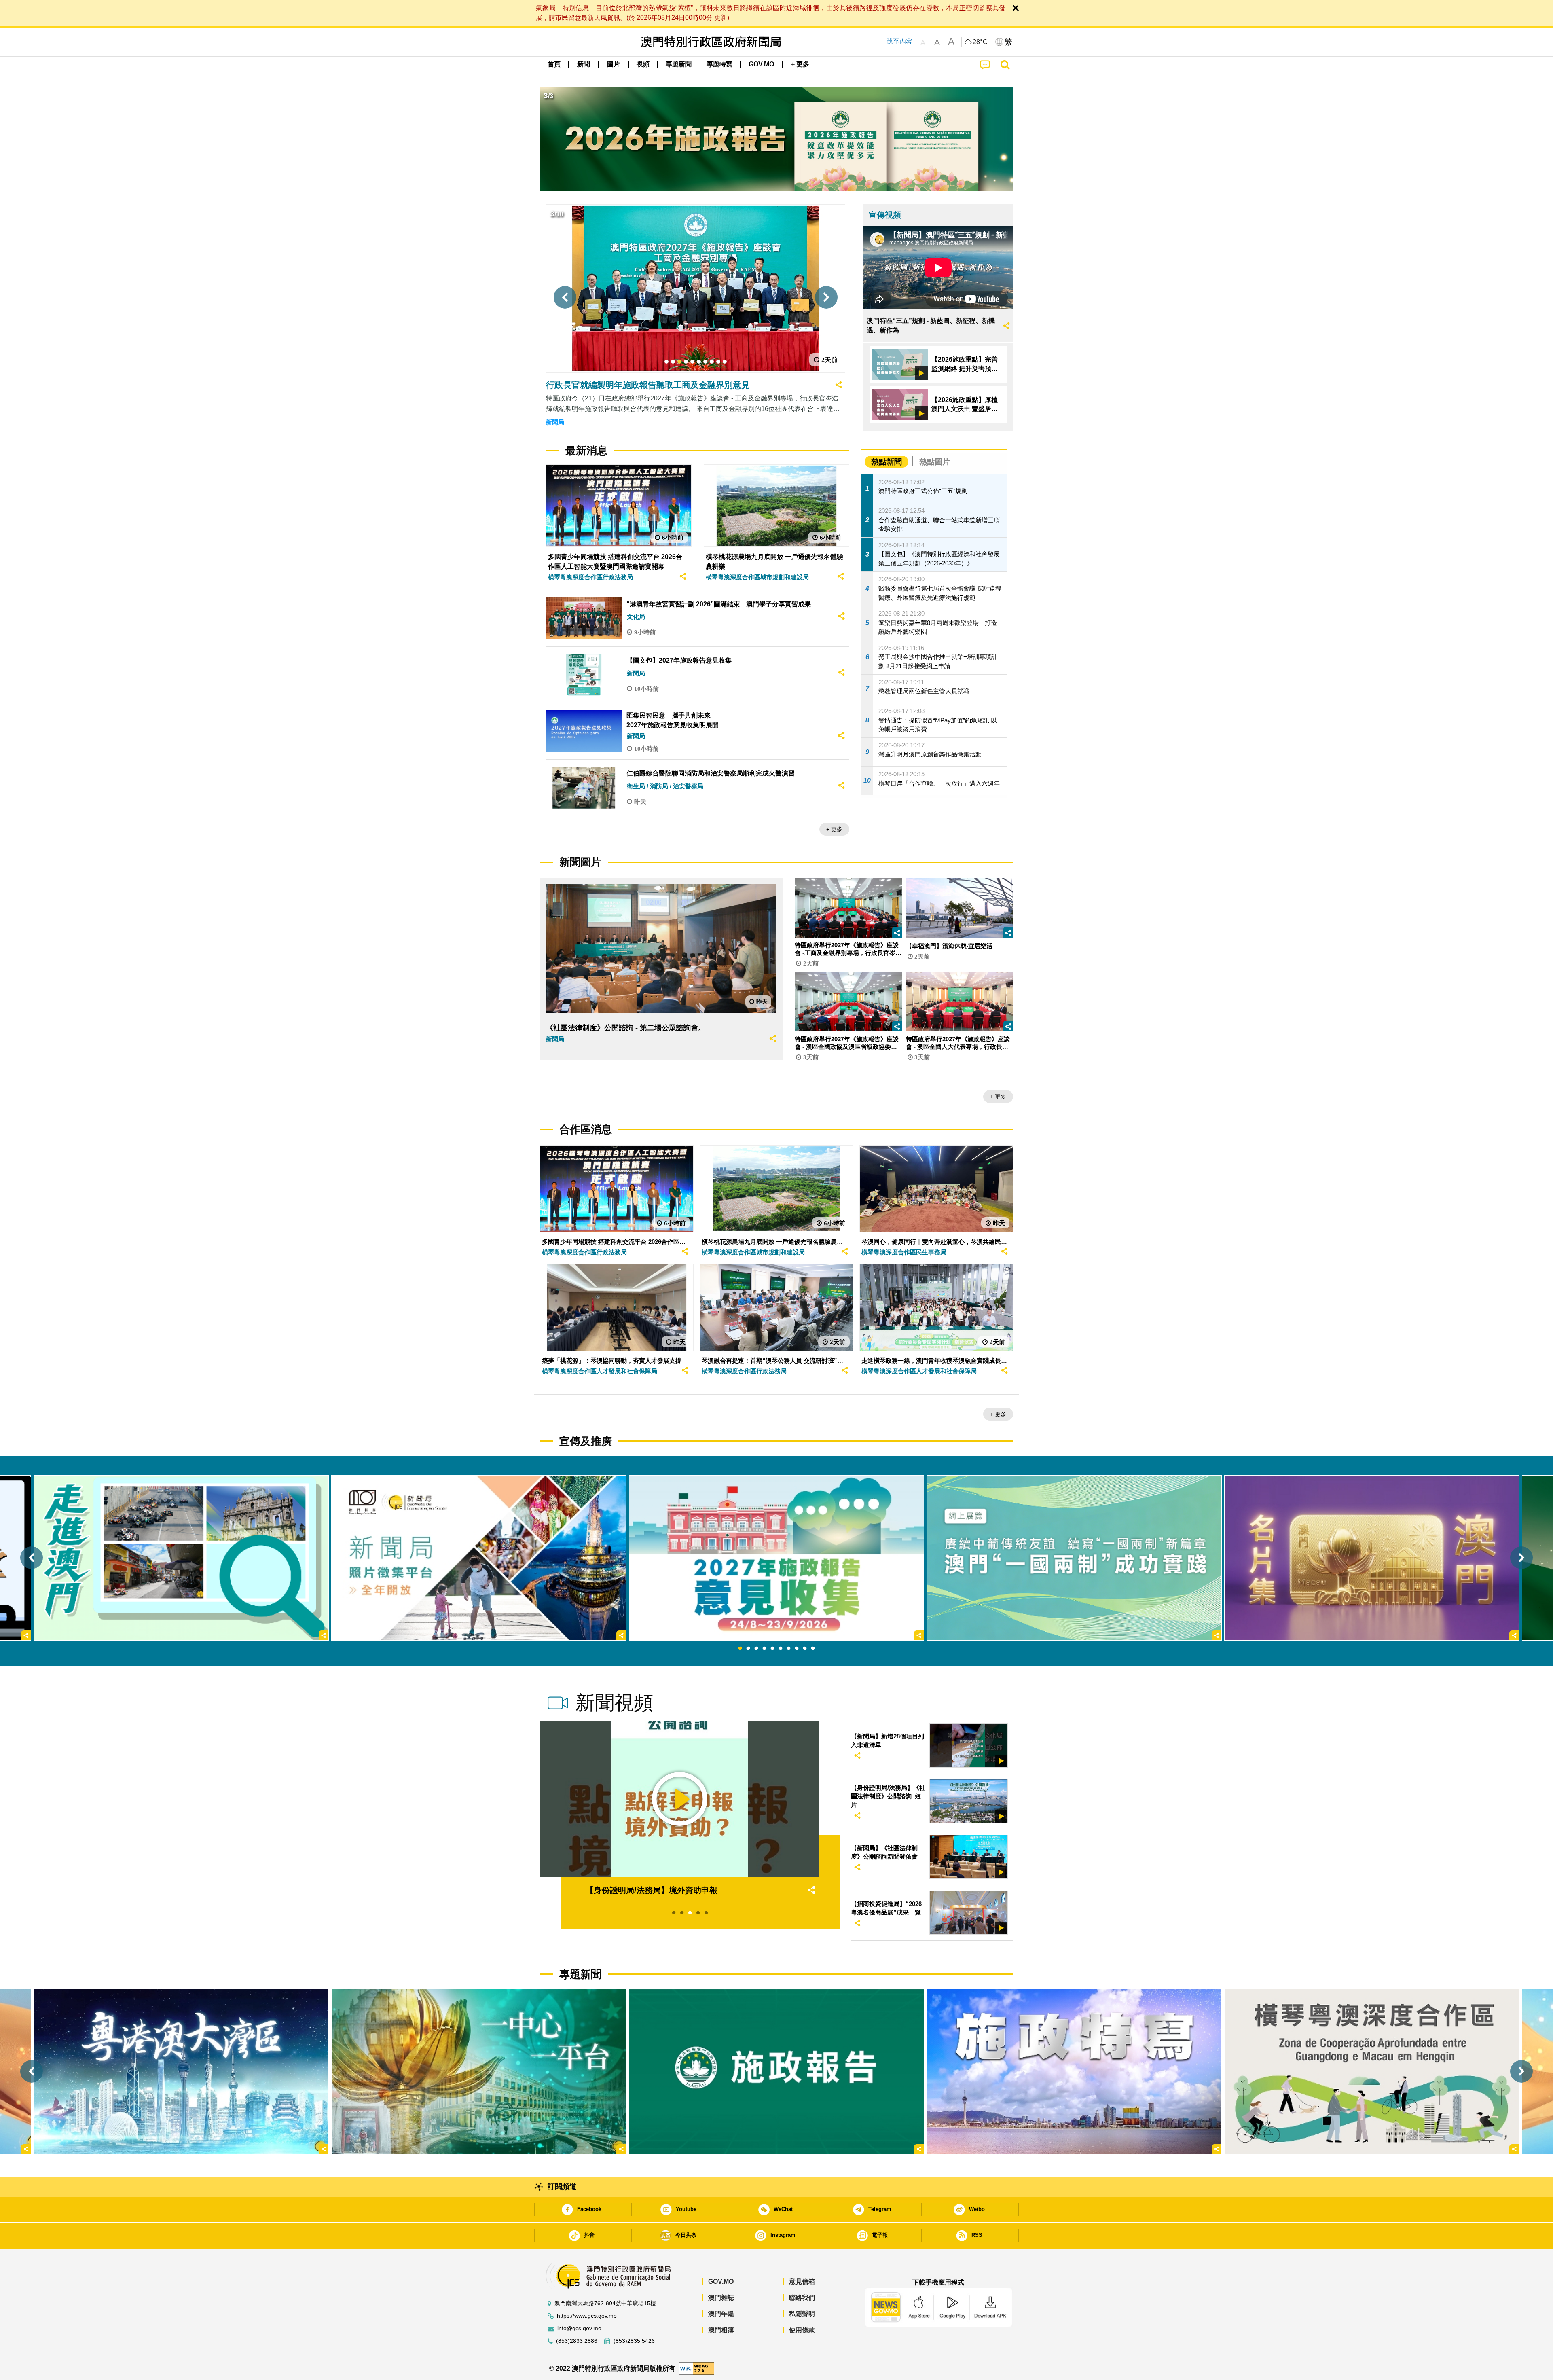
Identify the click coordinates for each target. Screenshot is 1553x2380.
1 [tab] (740, 1649)
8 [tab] (797, 1649)
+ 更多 (834, 829)
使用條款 (802, 2330)
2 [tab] (748, 1649)
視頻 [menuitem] (643, 64)
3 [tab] (756, 1649)
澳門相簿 (721, 2330)
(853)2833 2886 (577, 2341)
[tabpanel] (776, 1558)
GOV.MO (721, 2282)
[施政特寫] (1074, 2071)
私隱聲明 (802, 2314)
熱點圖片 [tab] (935, 462)
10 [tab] (813, 1649)
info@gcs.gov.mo (579, 2328)
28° (980, 42)
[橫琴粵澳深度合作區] (1372, 2071)
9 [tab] (805, 1649)
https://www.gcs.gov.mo (587, 2316)
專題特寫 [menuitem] (719, 64)
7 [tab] (789, 1649)
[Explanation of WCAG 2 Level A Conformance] (696, 2368)
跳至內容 (899, 41)
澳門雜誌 (721, 2298)
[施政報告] (776, 2071)
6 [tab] (781, 1649)
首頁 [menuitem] (554, 64)
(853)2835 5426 (634, 2341)
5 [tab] (772, 1649)
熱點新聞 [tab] (887, 462)
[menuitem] (584, 64)
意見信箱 (802, 2282)
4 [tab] (764, 1649)
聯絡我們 (802, 2298)
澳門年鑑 (721, 2314)
